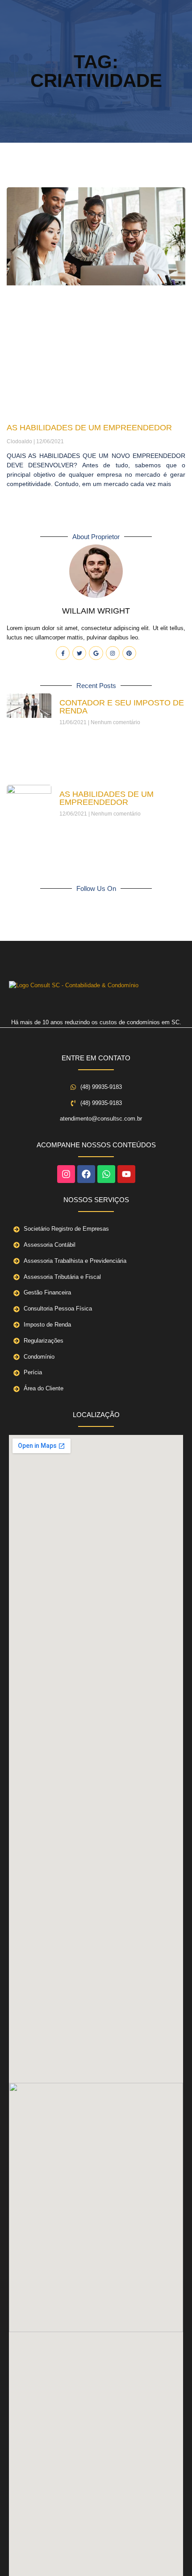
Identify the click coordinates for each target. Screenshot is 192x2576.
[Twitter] (79, 653)
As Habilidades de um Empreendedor (89, 428)
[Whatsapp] (106, 1174)
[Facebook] (86, 1174)
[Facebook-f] (63, 653)
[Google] (96, 653)
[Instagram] (113, 653)
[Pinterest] (129, 653)
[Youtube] (126, 1174)
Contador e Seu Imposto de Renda (122, 707)
